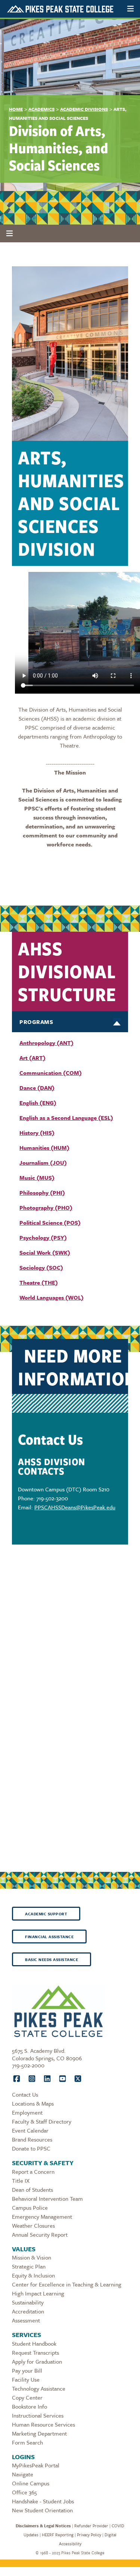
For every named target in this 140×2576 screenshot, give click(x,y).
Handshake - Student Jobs (43, 2501)
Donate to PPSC (31, 2148)
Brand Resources (32, 2139)
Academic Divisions (84, 109)
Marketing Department (39, 2433)
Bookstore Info (29, 2406)
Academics (41, 109)
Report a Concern (33, 2172)
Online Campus (31, 2483)
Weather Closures (33, 2225)
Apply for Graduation (37, 2361)
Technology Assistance (39, 2388)
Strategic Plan (29, 2266)
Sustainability (28, 2302)
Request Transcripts (35, 2352)
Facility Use (26, 2379)
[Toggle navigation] (130, 9)
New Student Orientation (42, 2510)
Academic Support (46, 1914)
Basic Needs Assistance (52, 1960)
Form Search (27, 2442)
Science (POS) (61, 1222)
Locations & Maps (33, 2103)
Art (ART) (32, 1058)
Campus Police (30, 2207)
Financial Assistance (49, 1937)
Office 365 (24, 2492)
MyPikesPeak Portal (36, 2465)
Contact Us (25, 2094)
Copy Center (27, 2397)
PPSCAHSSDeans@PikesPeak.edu (75, 1507)
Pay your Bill (27, 2370)
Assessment (26, 2320)
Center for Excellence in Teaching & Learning (67, 2284)
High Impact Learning (38, 2293)
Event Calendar (30, 2130)
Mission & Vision (32, 2257)
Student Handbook (34, 2343)
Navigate (23, 2474)
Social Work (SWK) (45, 1252)
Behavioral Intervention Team (47, 2198)
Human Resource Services (43, 2424)
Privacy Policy (89, 2535)
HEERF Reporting (58, 2535)
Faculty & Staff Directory (42, 2121)
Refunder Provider (91, 2526)
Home (16, 109)
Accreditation (28, 2311)
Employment (27, 2112)
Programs (36, 1022)
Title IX (21, 2180)
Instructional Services (38, 2415)
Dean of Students (32, 2189)
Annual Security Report (40, 2234)
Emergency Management (42, 2216)
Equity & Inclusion (33, 2275)
